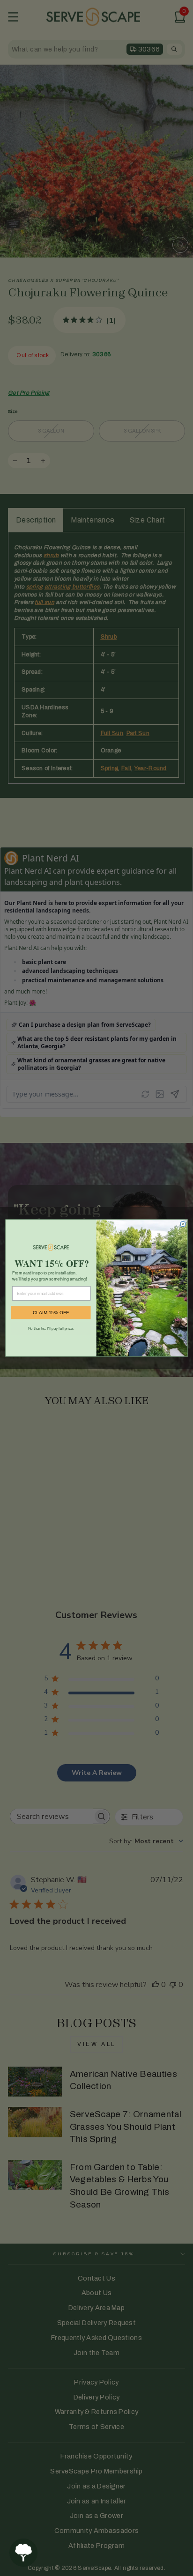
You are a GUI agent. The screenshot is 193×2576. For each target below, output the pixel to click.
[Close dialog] (183, 1224)
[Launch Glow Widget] (23, 2553)
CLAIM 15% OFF (51, 1313)
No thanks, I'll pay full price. (51, 1328)
